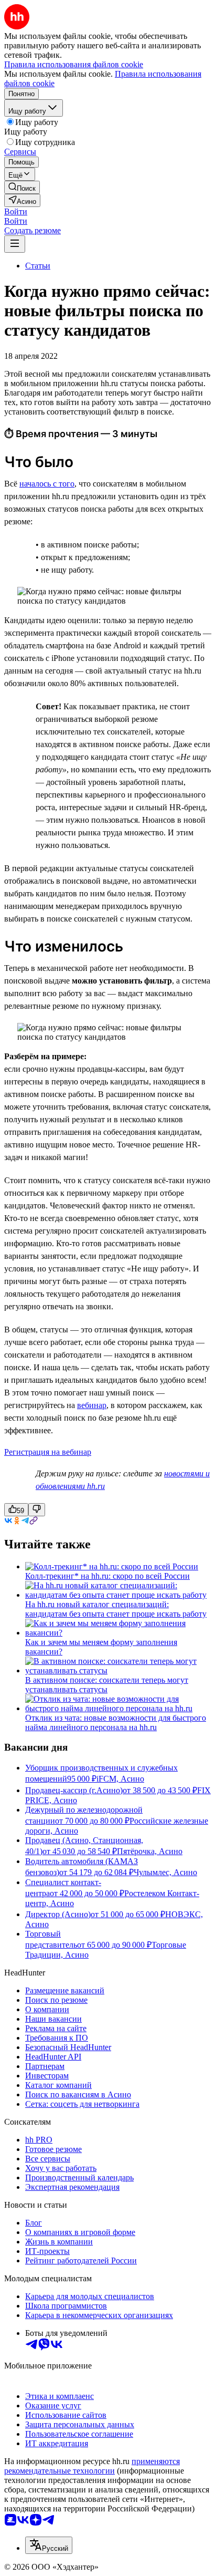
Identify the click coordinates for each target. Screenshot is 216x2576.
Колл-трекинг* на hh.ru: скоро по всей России (107, 1576)
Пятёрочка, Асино (150, 1851)
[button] (16, 211)
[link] (22, 187)
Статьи (38, 266)
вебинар (92, 1405)
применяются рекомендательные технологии (92, 2466)
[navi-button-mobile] (15, 244)
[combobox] (49, 2545)
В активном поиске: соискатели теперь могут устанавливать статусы (107, 1685)
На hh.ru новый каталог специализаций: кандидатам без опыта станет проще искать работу (116, 1609)
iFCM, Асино (120, 1779)
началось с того (47, 484)
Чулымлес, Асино (165, 1872)
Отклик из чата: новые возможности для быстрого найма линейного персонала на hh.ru (116, 1722)
